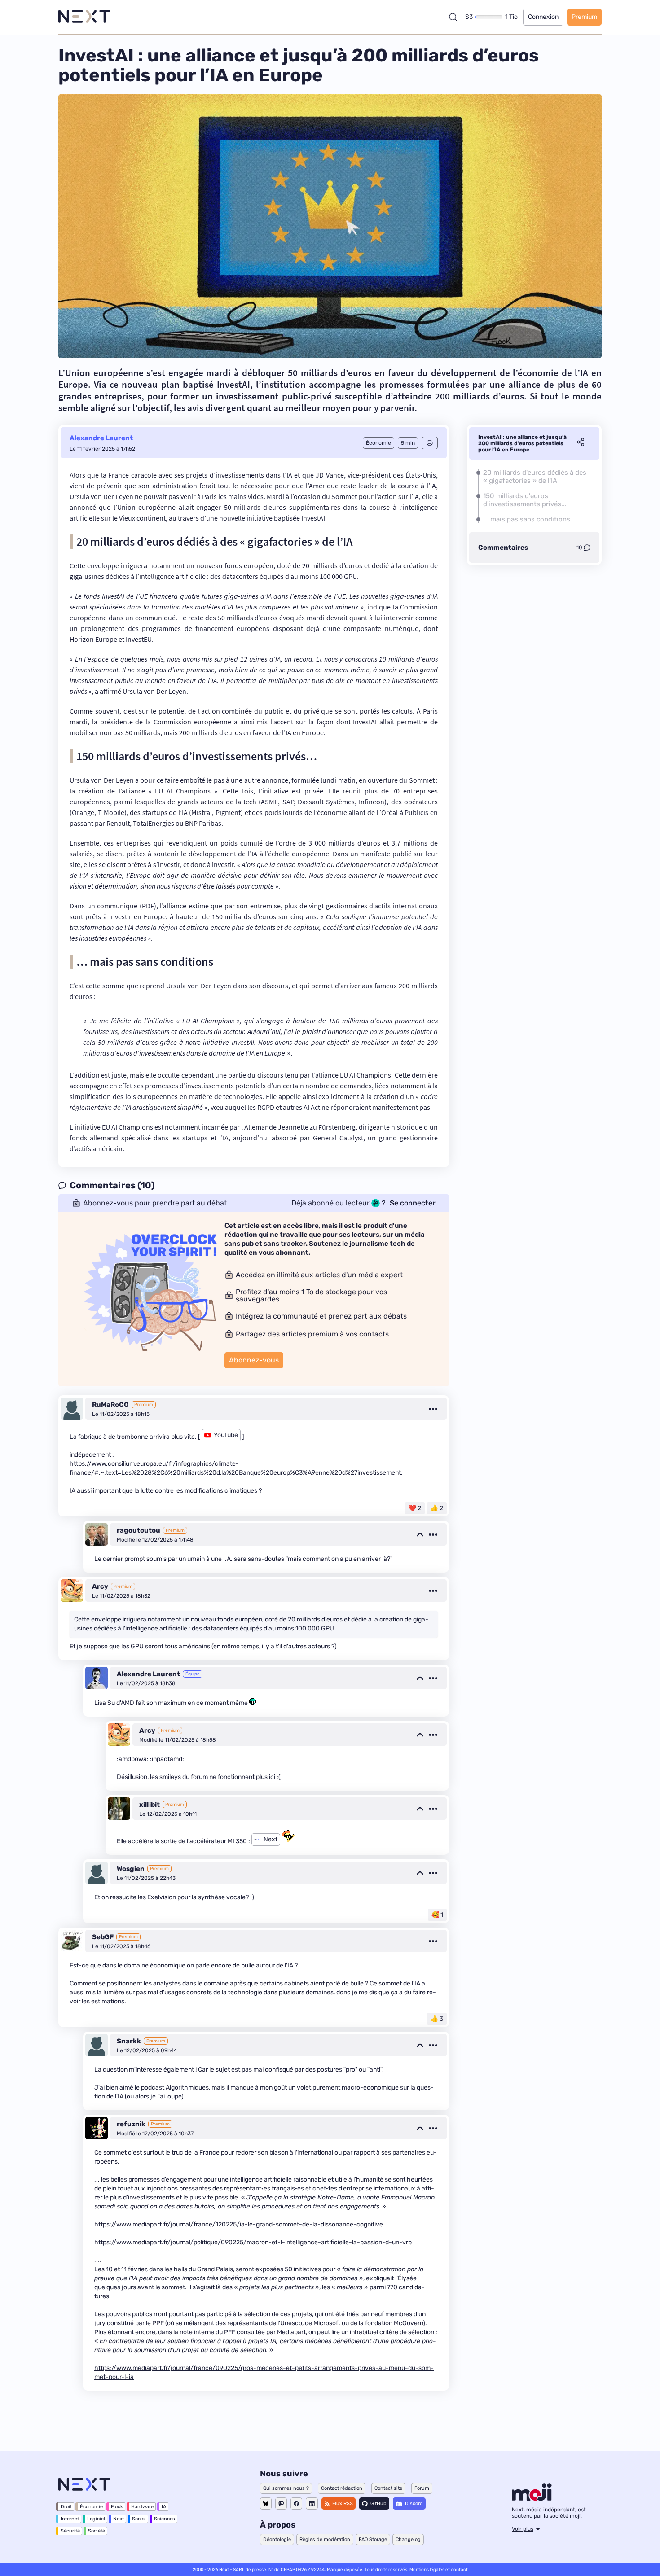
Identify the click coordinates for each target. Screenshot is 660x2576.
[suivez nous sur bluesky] (266, 2504)
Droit (66, 2507)
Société (97, 2531)
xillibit (150, 1805)
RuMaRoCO (110, 1405)
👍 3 (437, 2019)
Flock (117, 2507)
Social (139, 2519)
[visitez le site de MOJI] (532, 2498)
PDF (148, 906)
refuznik (131, 2124)
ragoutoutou (139, 1530)
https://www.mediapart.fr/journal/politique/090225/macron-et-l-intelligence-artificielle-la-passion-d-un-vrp (253, 2242)
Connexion (543, 17)
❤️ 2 (415, 1508)
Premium (584, 17)
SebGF (103, 1937)
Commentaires (503, 548)
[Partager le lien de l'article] (581, 443)
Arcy (100, 1586)
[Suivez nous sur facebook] (296, 2504)
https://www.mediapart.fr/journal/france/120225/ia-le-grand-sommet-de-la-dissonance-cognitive (239, 2224)
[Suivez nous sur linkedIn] (312, 2504)
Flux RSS (343, 2504)
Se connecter (413, 1203)
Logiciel (96, 2519)
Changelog (408, 2539)
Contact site (388, 2488)
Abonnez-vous (254, 1360)
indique (379, 607)
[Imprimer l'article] (430, 443)
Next (119, 2519)
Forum (422, 2488)
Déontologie (277, 2539)
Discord (414, 2504)
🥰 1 (437, 1915)
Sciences (165, 2519)
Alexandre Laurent (101, 438)
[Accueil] (84, 17)
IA (164, 2507)
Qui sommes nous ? (286, 2488)
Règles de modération (325, 2539)
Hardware (142, 2507)
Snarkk (129, 2041)
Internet (70, 2519)
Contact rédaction (342, 2488)
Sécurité (70, 2531)
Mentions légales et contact (439, 2570)
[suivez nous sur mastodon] (281, 2504)
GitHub (378, 2504)
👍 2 (437, 1508)
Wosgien (131, 1869)
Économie (91, 2507)
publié (402, 854)
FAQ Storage (373, 2539)
